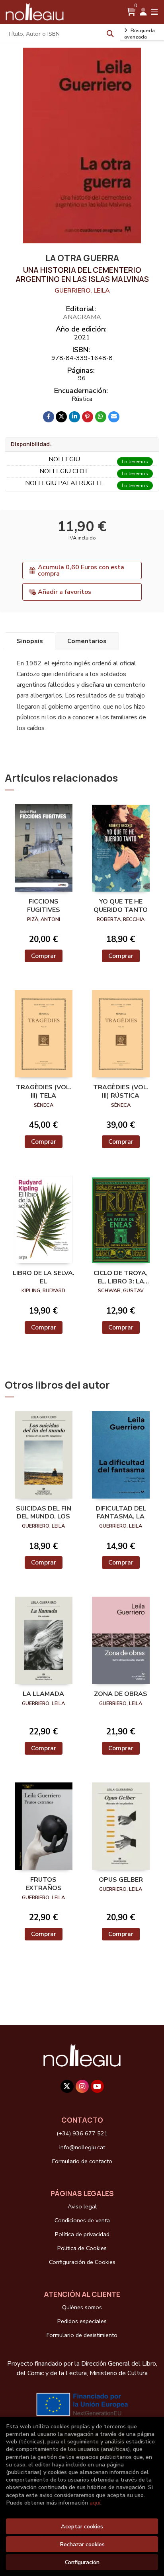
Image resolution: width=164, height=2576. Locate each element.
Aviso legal (82, 2206)
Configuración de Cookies (82, 2262)
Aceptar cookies (82, 2526)
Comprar (44, 956)
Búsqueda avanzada (140, 34)
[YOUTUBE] (97, 2086)
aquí (95, 2503)
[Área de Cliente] (143, 12)
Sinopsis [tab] (30, 641)
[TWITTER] (67, 2086)
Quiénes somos (82, 2307)
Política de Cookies (82, 2248)
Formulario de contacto (82, 2161)
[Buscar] (110, 34)
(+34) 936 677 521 (82, 2133)
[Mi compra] (131, 12)
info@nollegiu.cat (82, 2147)
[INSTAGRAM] (82, 2086)
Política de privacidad (82, 2234)
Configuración (82, 2562)
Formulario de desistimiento (82, 2335)
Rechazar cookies (82, 2544)
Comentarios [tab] (87, 641)
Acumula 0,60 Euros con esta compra (81, 570)
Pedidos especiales (82, 2321)
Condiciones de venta (82, 2220)
